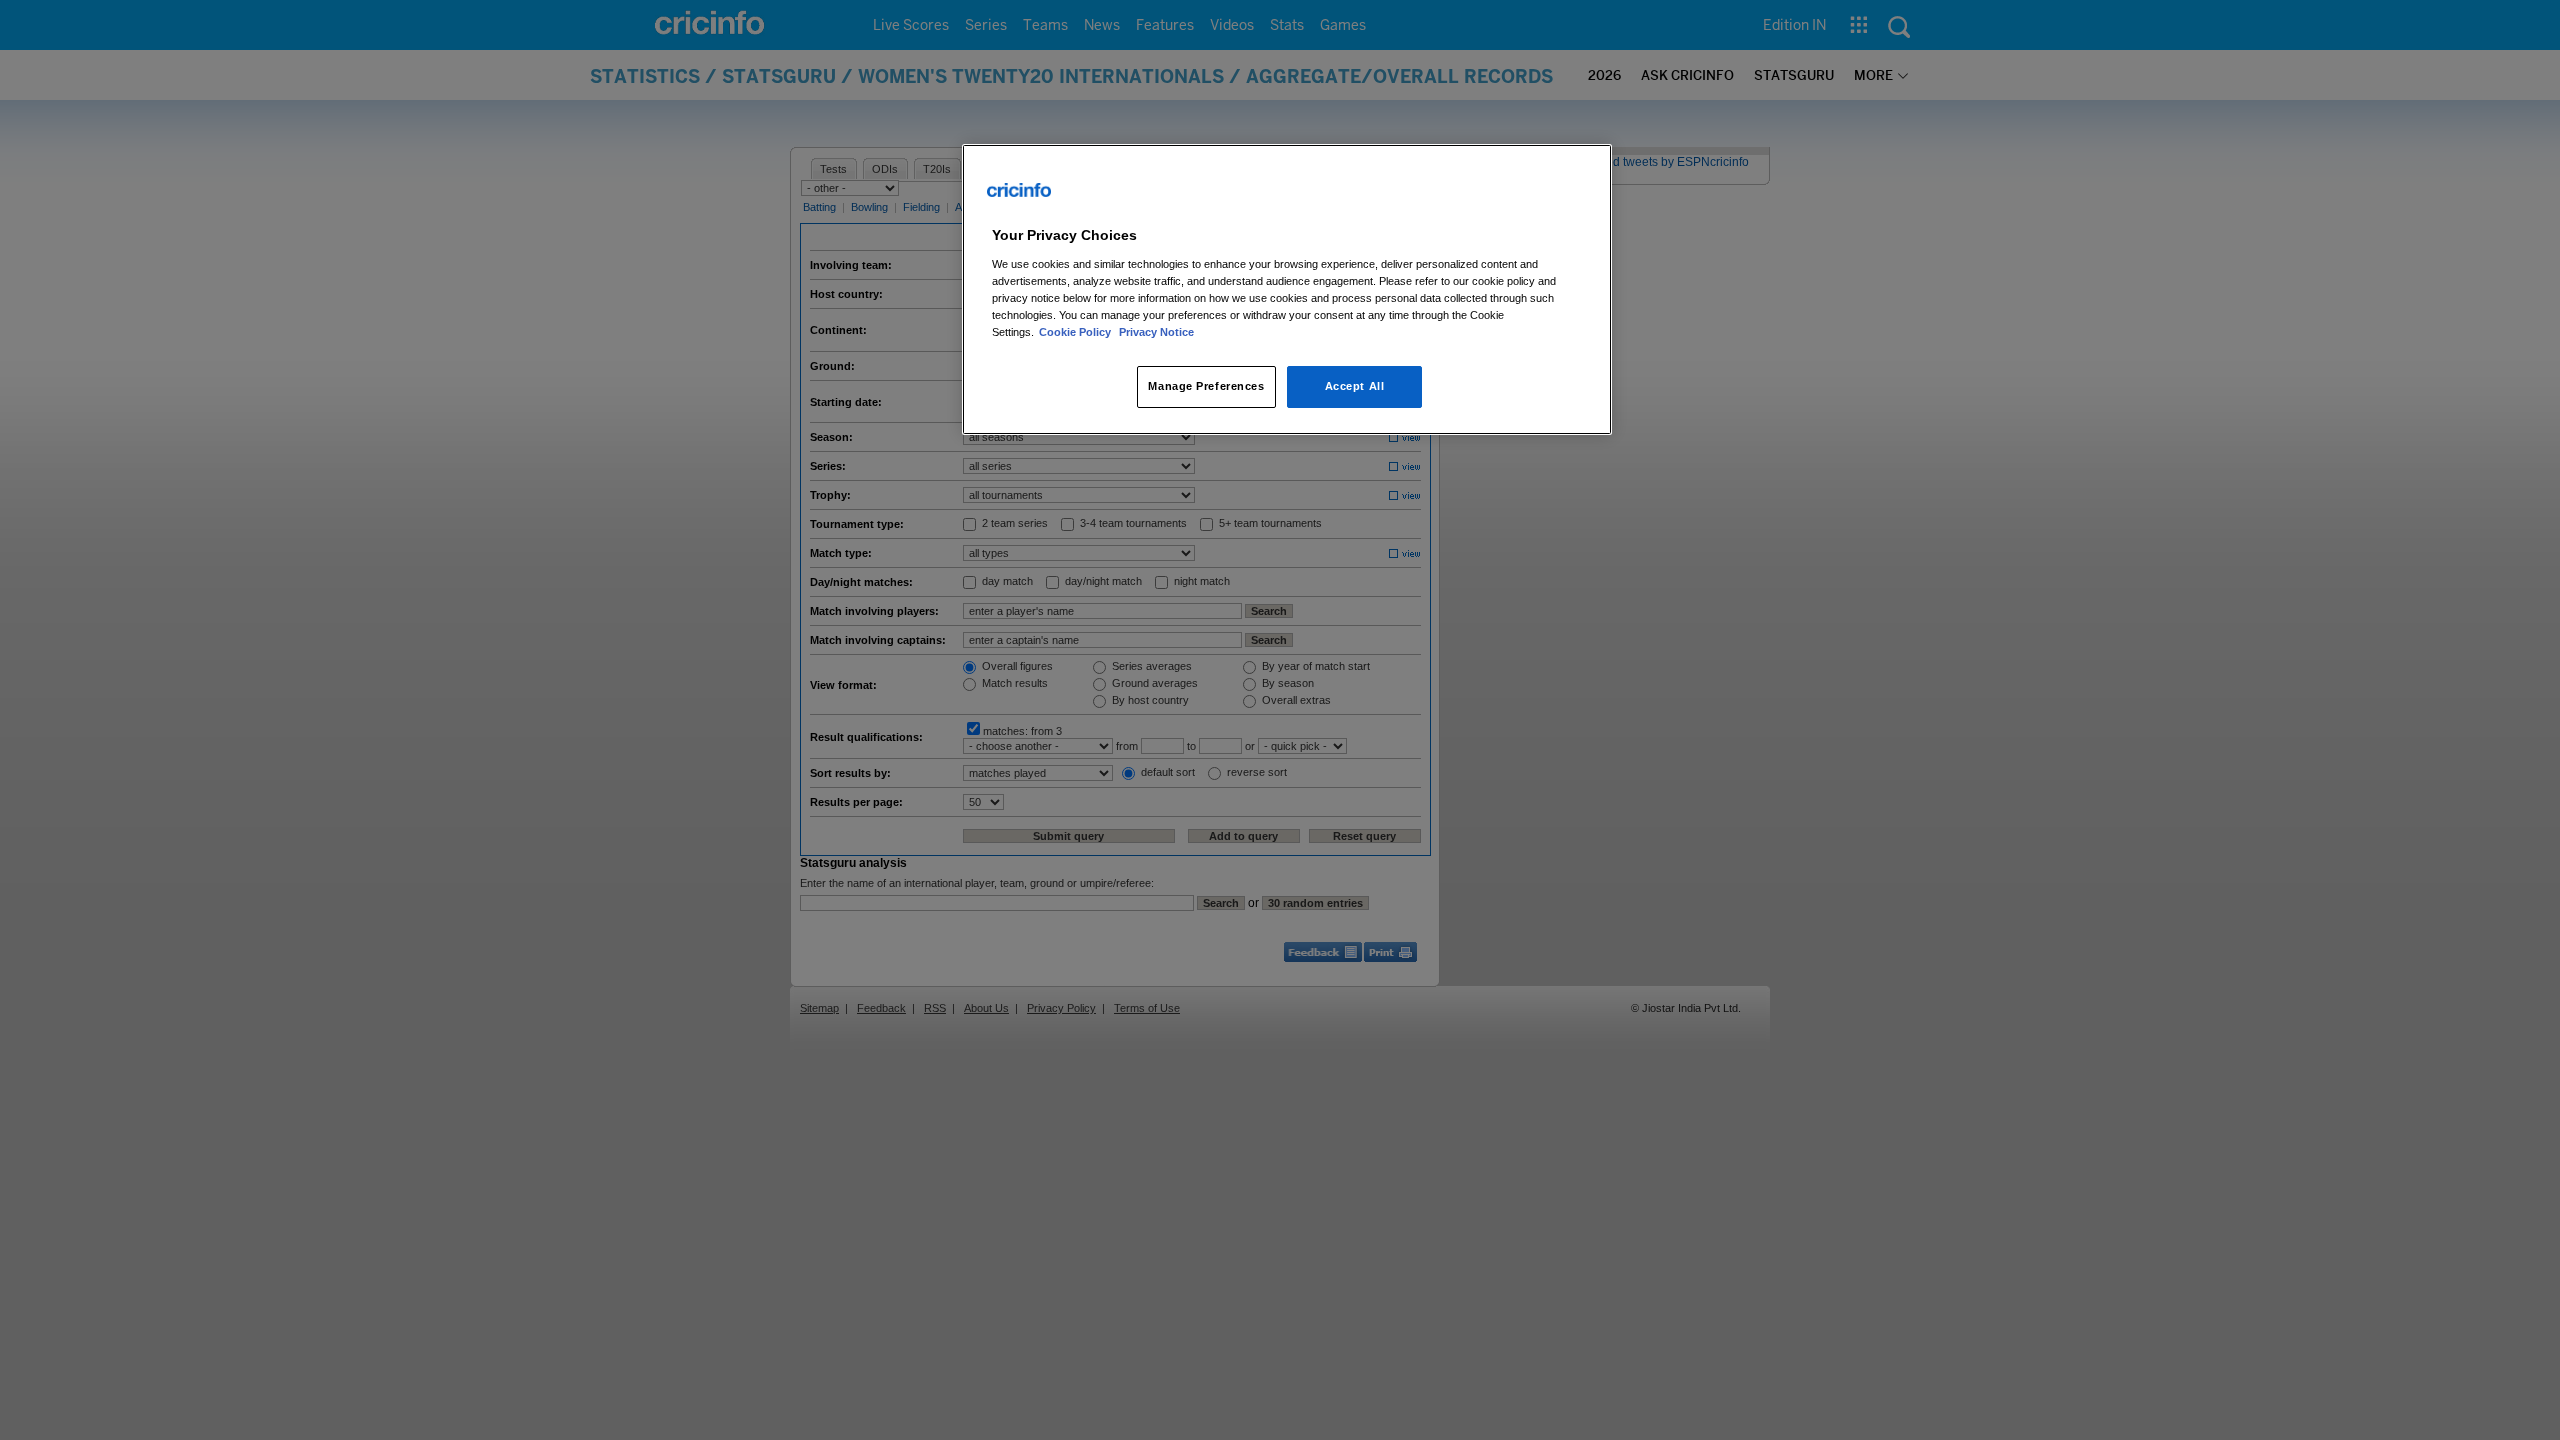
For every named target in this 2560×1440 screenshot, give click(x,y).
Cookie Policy (1076, 332)
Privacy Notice (1156, 332)
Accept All (1355, 386)
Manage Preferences (1206, 386)
